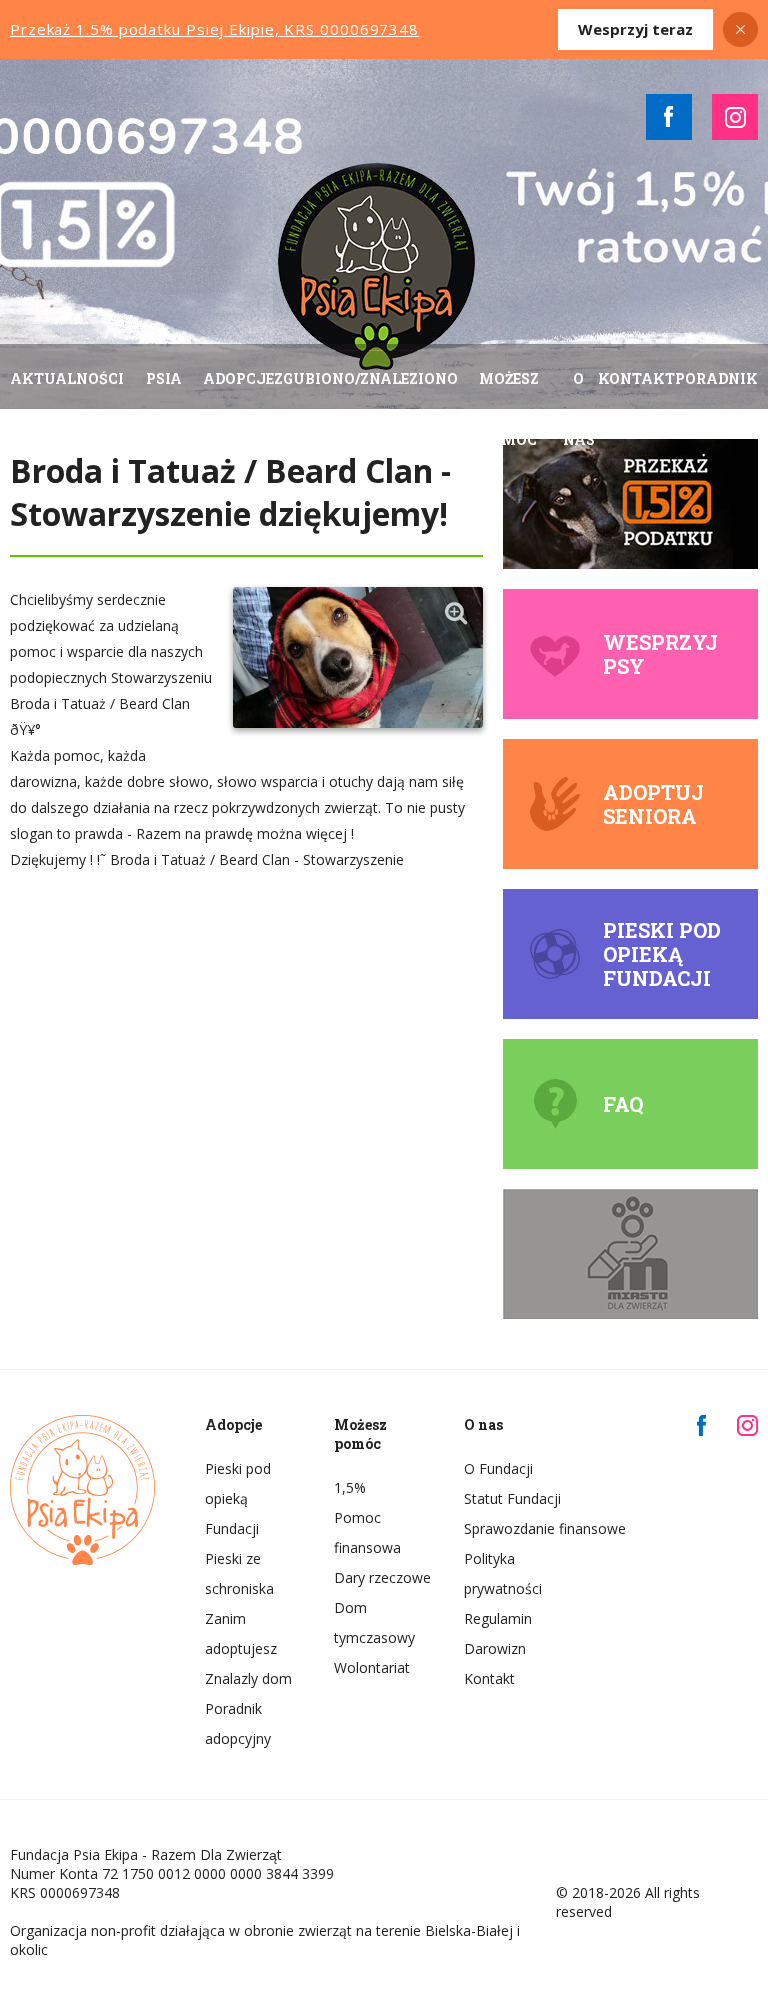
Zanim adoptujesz (241, 1633)
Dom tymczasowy (374, 1622)
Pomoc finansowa (367, 1532)
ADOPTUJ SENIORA (653, 804)
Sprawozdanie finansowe (514, 1528)
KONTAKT (636, 378)
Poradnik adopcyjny (238, 1723)
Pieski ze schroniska (239, 1573)
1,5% (350, 1487)
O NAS (579, 409)
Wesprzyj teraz (635, 29)
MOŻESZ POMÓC (509, 409)
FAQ (623, 1104)
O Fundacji (498, 1468)
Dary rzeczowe (382, 1577)
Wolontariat (372, 1667)
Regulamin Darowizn (498, 1633)
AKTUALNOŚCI (67, 378)
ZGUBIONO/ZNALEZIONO (366, 378)
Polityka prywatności (503, 1573)
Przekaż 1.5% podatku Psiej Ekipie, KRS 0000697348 (214, 29)
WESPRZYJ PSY (660, 654)
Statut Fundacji (512, 1498)
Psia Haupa (163, 409)
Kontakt (489, 1678)
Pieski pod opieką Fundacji (662, 954)
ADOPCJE (238, 378)
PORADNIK (716, 378)
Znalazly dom (248, 1678)
